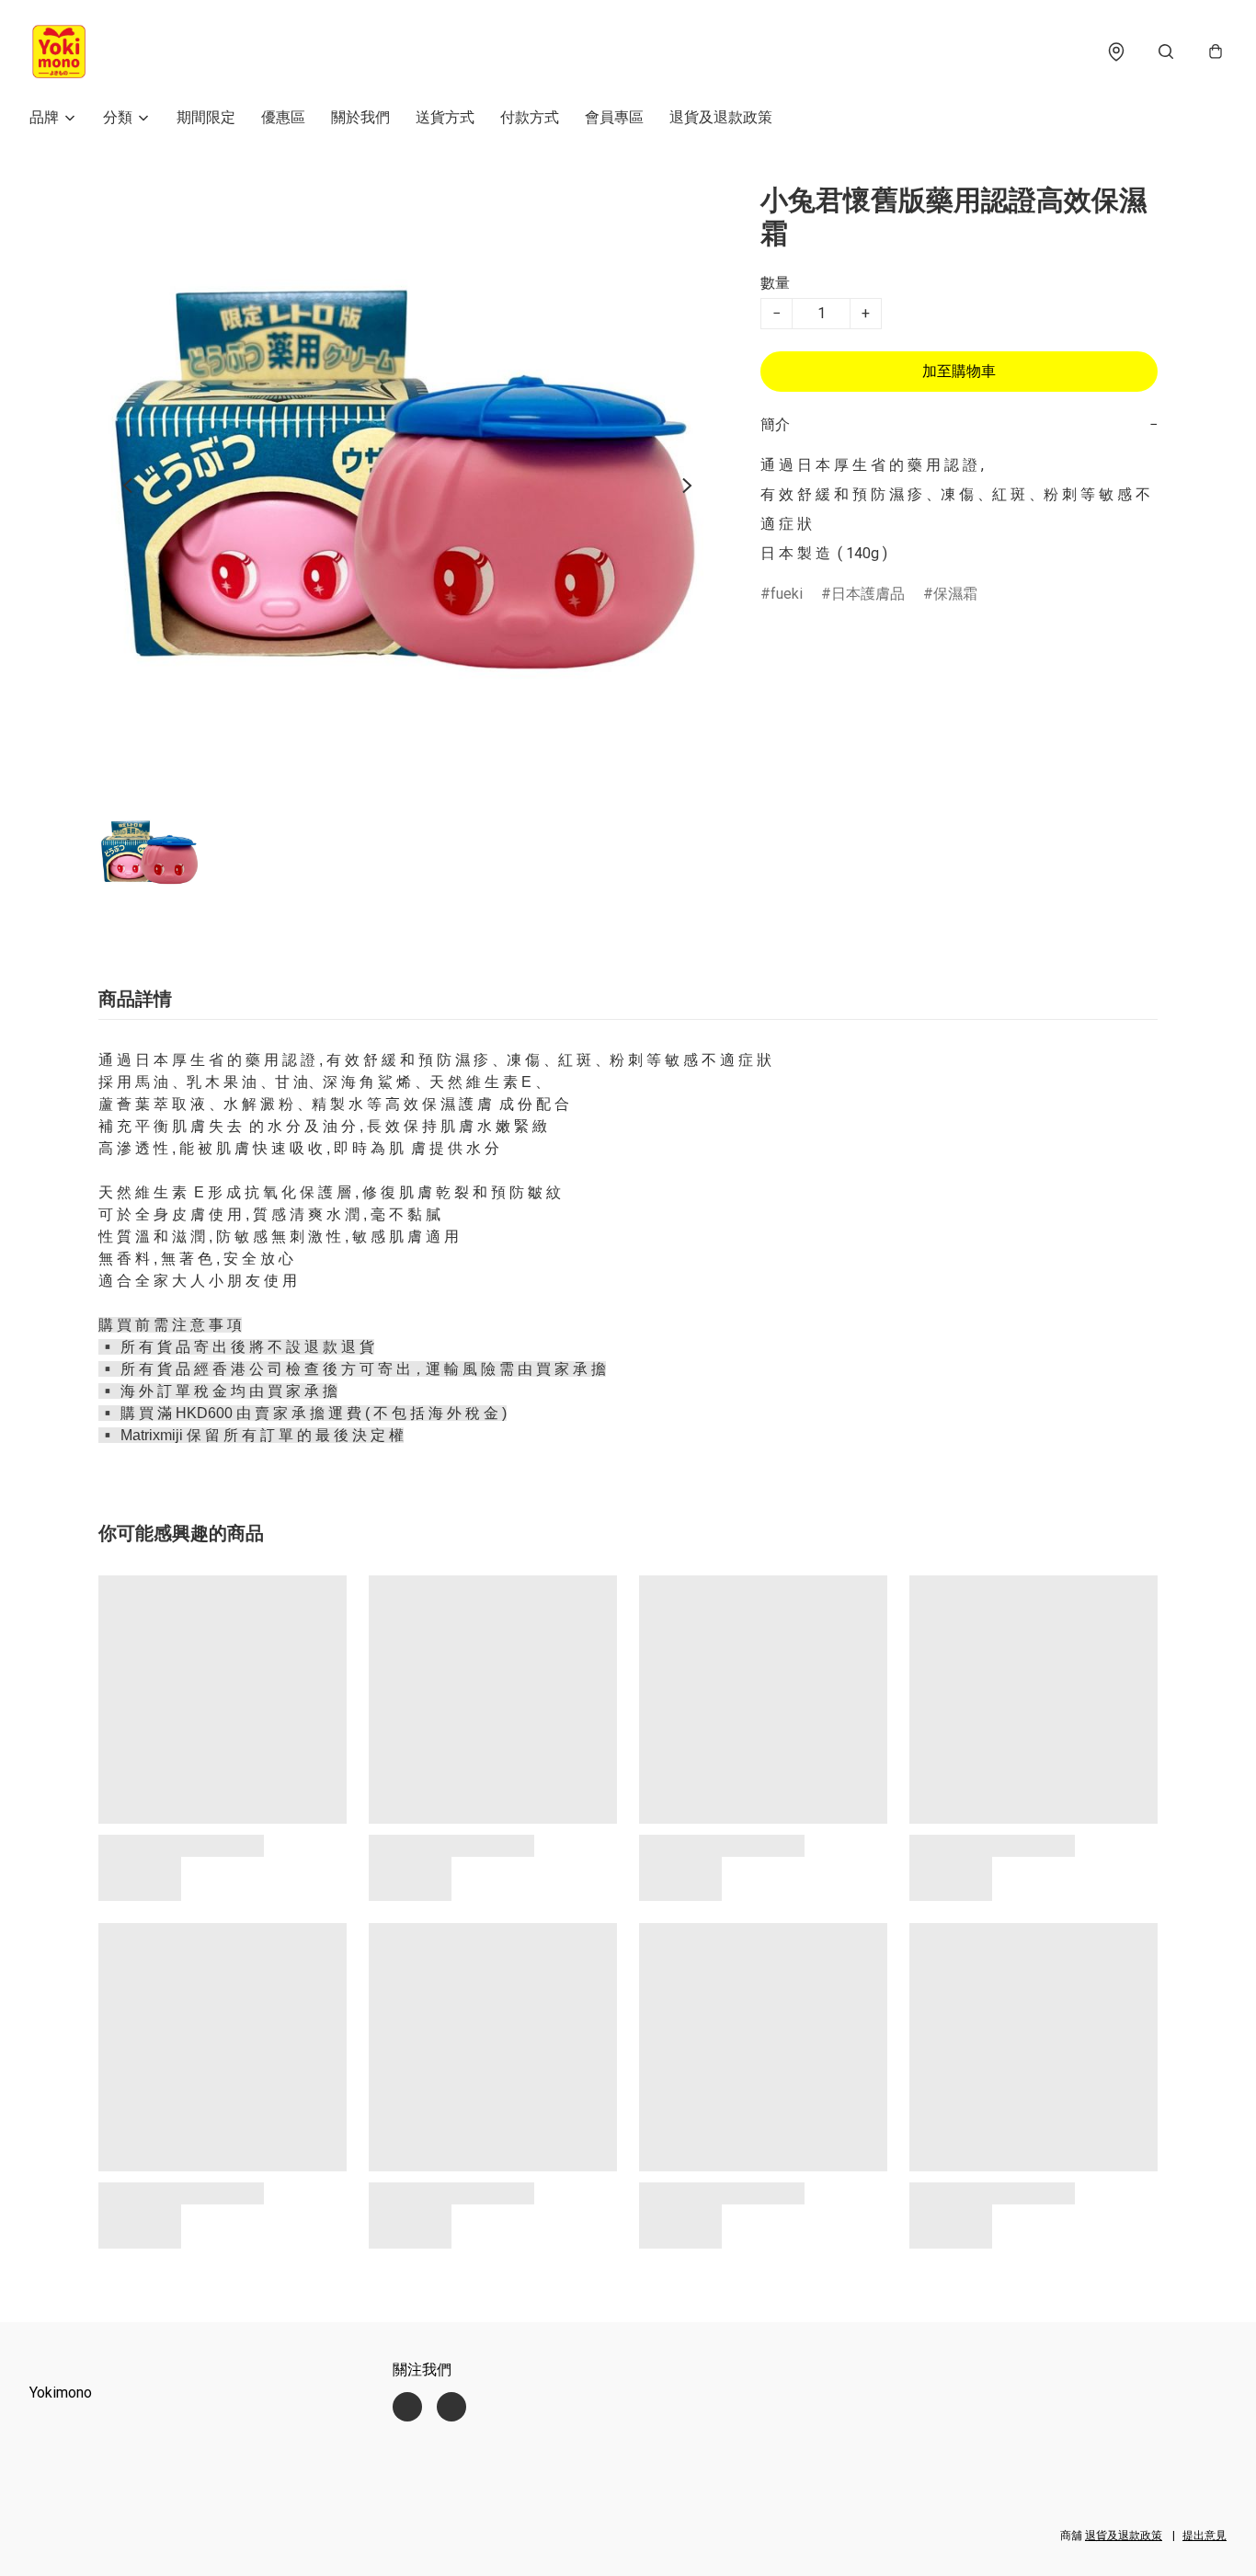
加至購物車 (959, 371)
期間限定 (206, 117)
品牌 (44, 117)
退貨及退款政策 (721, 117)
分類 (118, 117)
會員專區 (614, 117)
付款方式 (530, 117)
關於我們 (360, 117)
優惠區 (283, 117)
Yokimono (61, 2393)
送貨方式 (445, 117)
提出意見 (1205, 2536)
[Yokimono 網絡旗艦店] (59, 52)
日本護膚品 (868, 594)
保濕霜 (955, 594)
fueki (787, 594)
